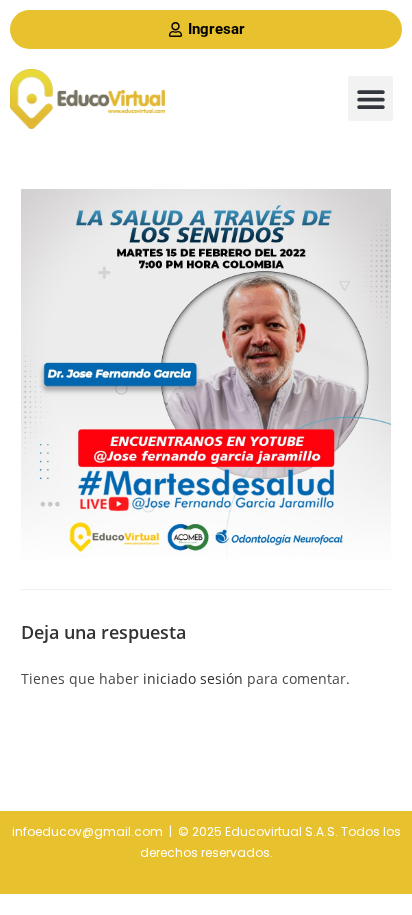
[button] (370, 98)
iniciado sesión (193, 678)
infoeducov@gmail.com (87, 831)
